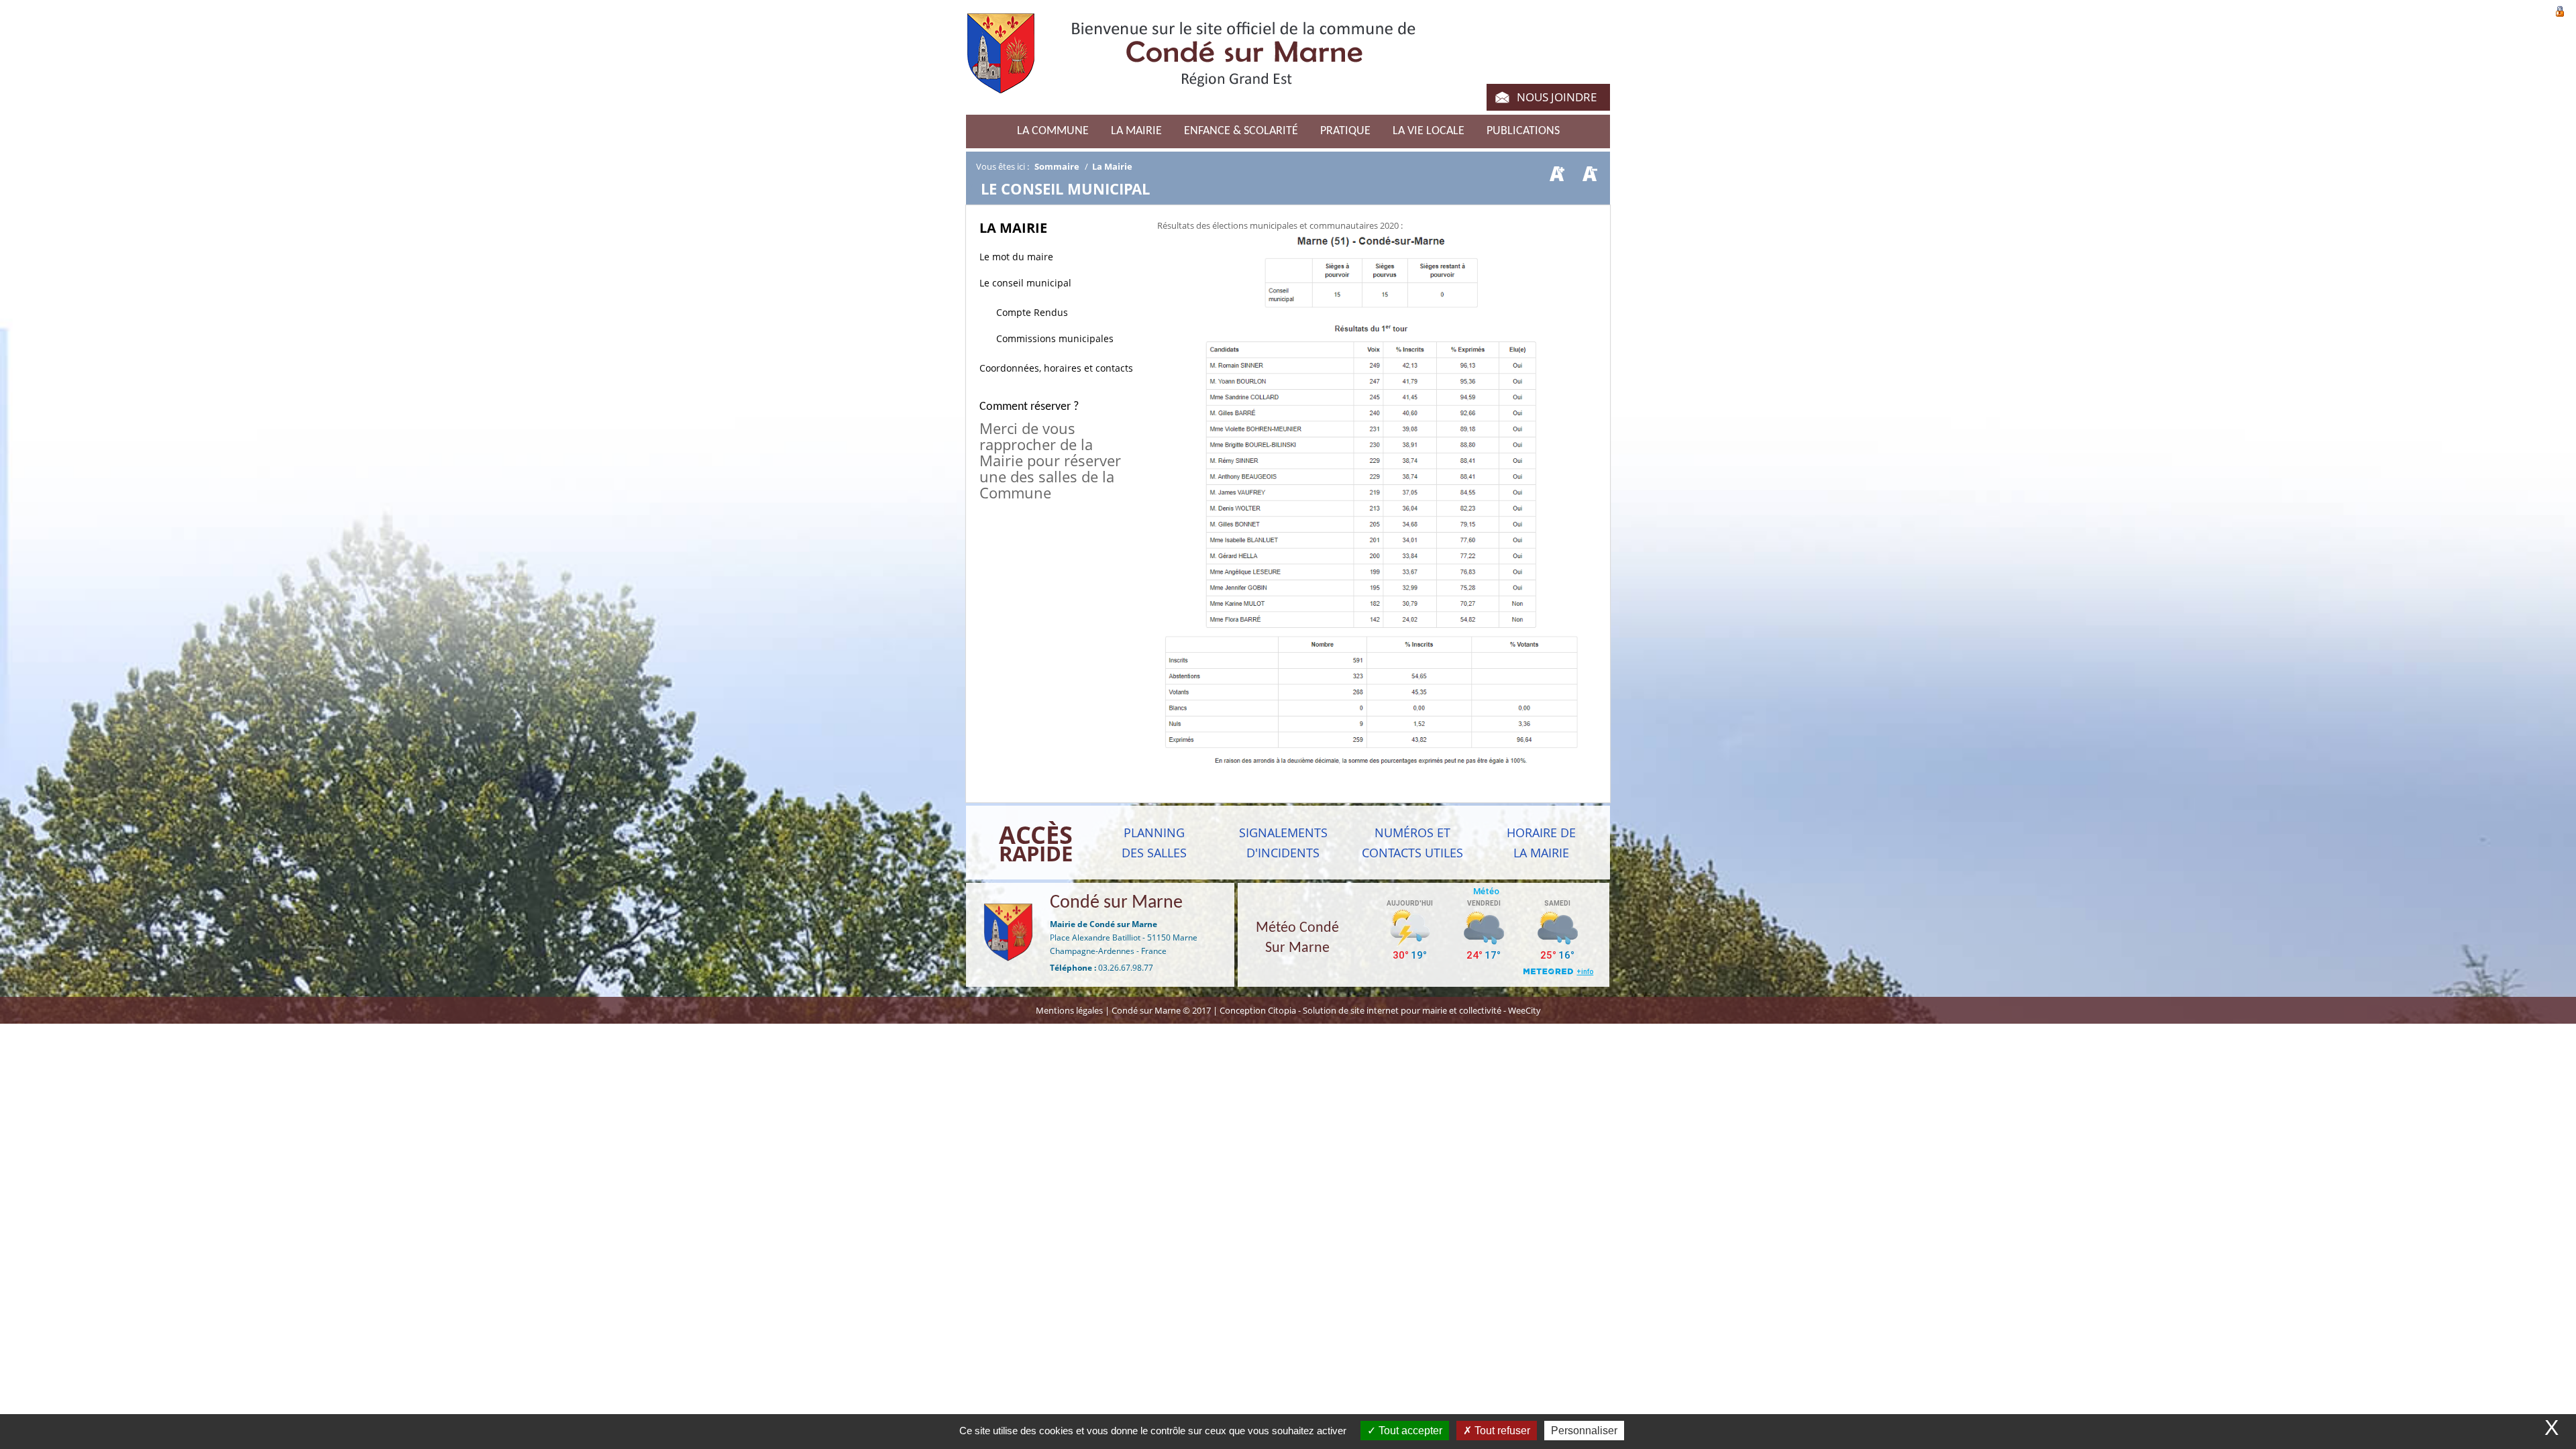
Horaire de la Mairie (1541, 843)
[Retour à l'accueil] (1191, 61)
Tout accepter (1409, 1431)
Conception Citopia (1258, 1010)
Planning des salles (1154, 843)
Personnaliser (1584, 1431)
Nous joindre (1557, 97)
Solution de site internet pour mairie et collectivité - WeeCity (1422, 1010)
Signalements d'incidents (1283, 843)
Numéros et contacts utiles (1412, 843)
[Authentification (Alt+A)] (2560, 10)
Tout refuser (1501, 1431)
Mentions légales (1070, 1010)
